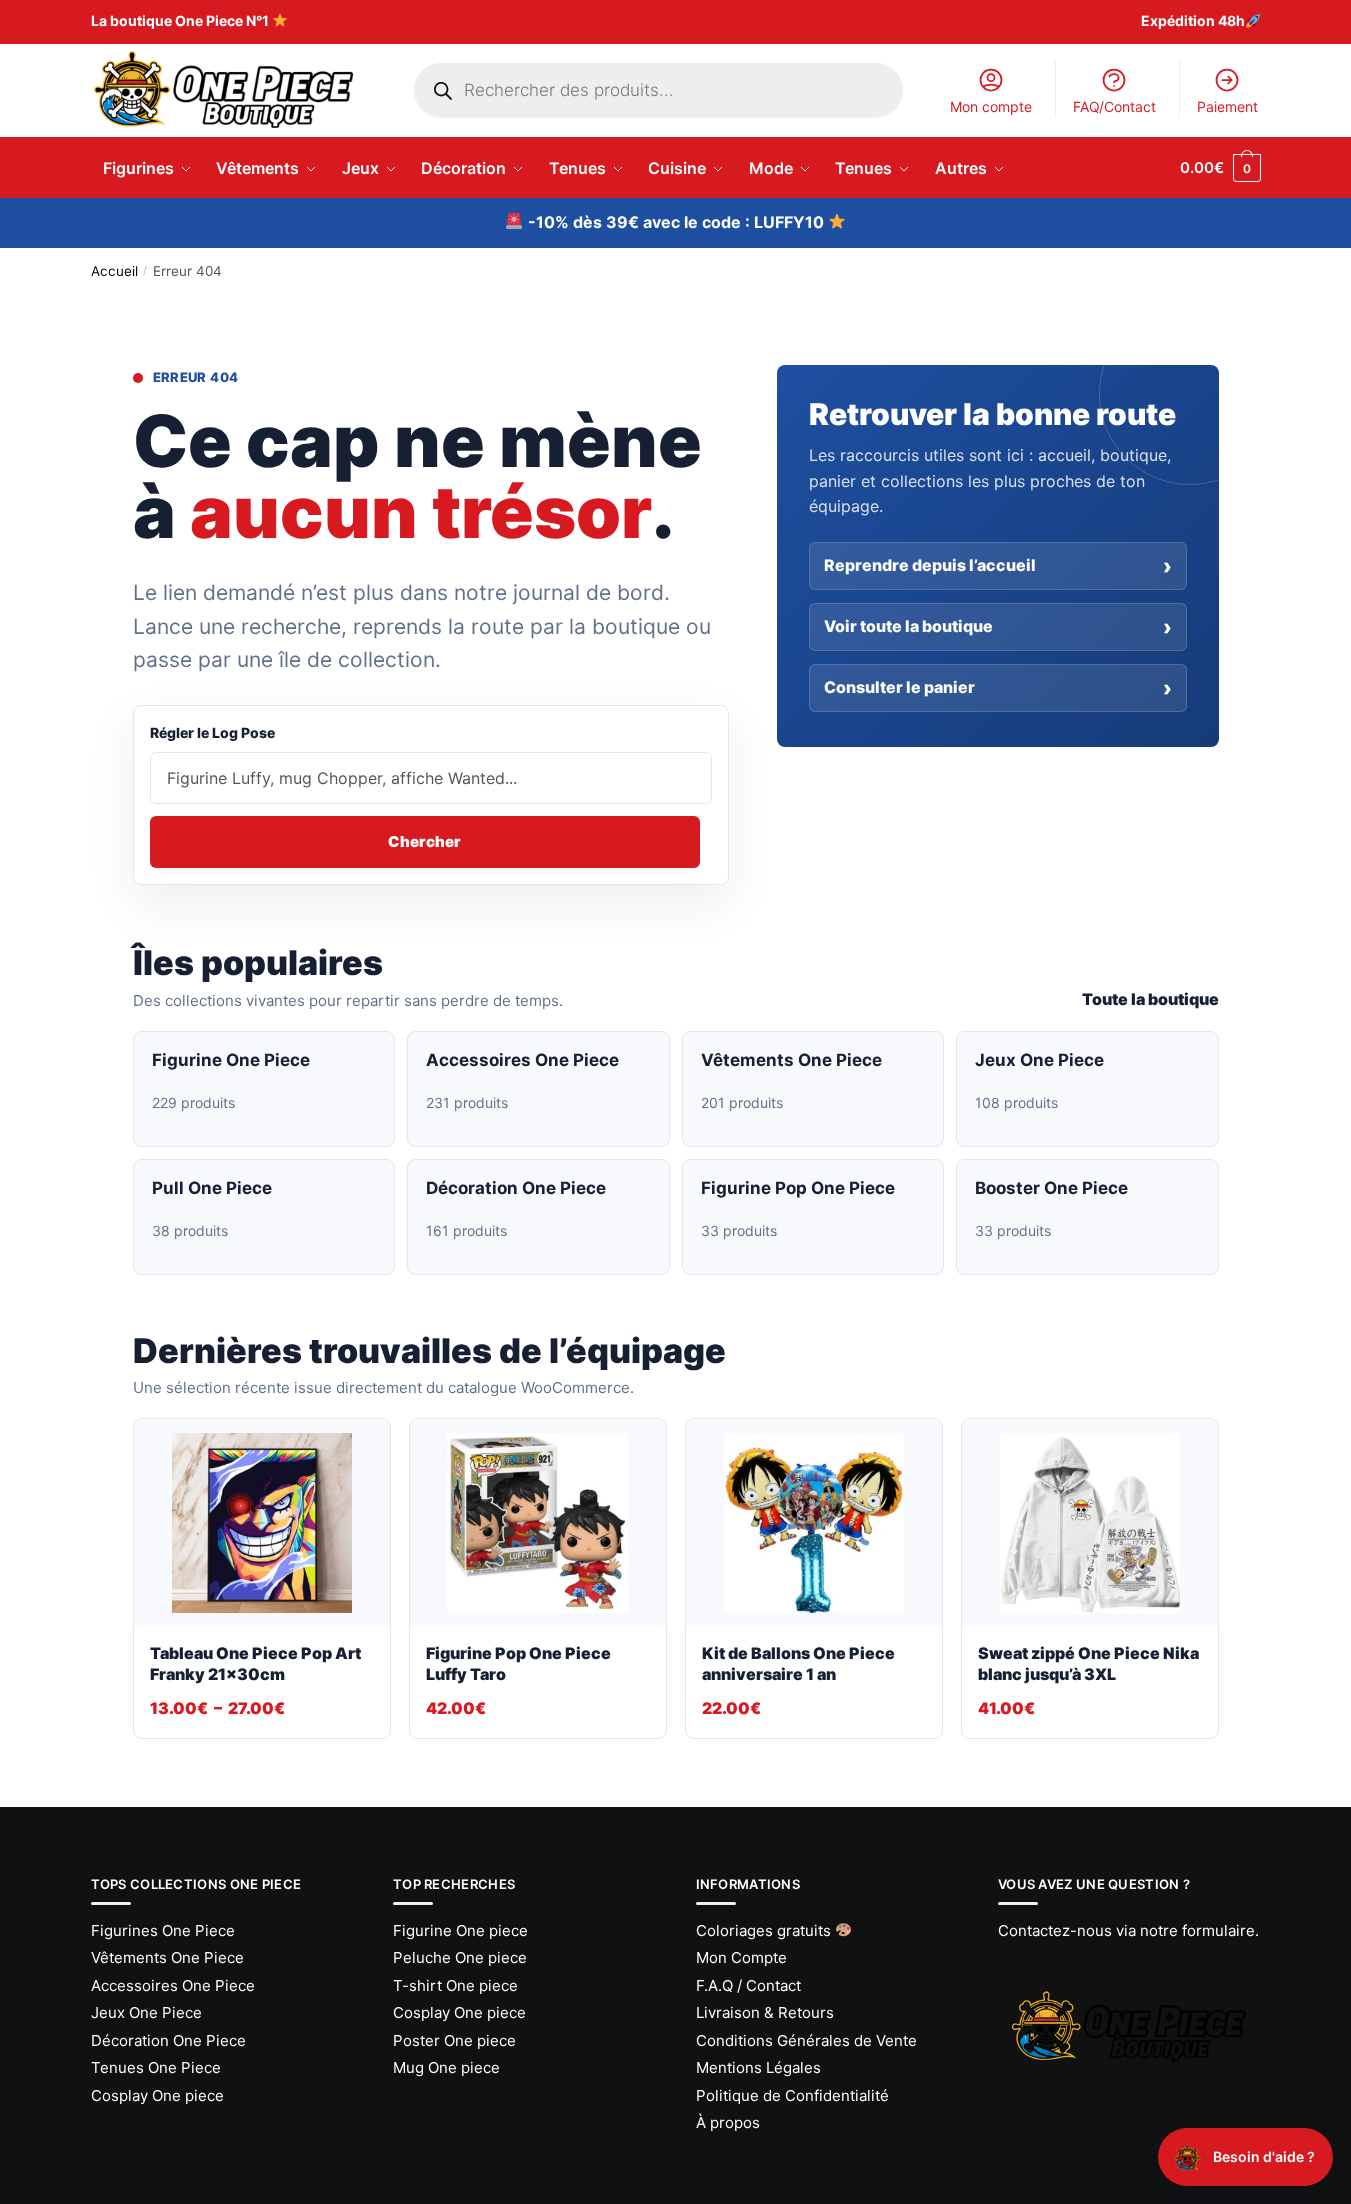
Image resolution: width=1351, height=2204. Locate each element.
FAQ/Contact (1114, 106)
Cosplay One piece (157, 2095)
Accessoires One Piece (173, 1985)
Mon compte (991, 106)
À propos (728, 2122)
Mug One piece (446, 2067)
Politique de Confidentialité (792, 2095)
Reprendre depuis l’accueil (930, 565)
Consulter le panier (899, 687)
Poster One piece (454, 2040)
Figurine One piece (460, 1930)
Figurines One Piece (163, 1930)
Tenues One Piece (156, 2067)
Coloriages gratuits (765, 1930)
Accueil (114, 271)
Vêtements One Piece (167, 1957)
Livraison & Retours (765, 2012)
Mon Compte (741, 1957)
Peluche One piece (460, 1957)
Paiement (1227, 106)
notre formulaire (1197, 1930)
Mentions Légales (758, 2067)
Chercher (424, 841)
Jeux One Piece (146, 2012)
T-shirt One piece (455, 1985)
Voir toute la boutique (908, 626)
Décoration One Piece (168, 2040)
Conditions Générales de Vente (806, 2040)
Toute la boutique (1150, 999)
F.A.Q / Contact (748, 1985)
